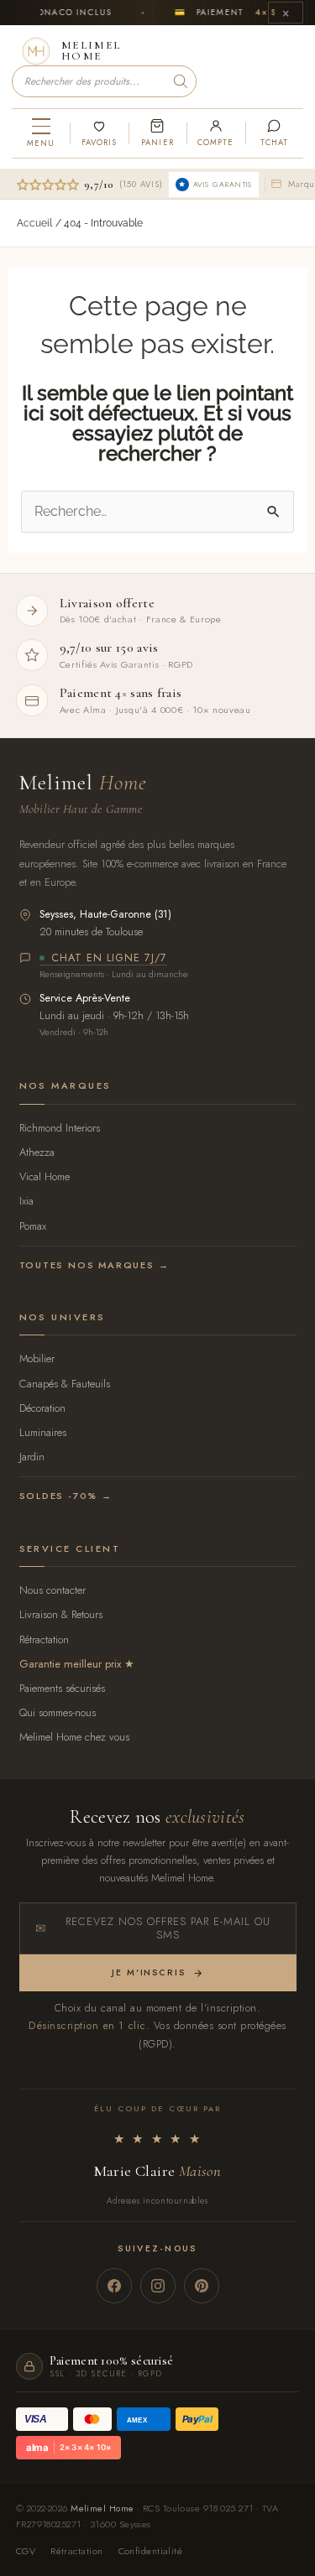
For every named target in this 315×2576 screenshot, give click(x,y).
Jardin (32, 1457)
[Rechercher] (181, 81)
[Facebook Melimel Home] (114, 2286)
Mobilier (37, 1358)
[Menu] (41, 133)
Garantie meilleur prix (70, 1664)
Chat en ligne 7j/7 (109, 959)
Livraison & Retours (61, 1614)
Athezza (37, 1152)
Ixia (26, 1201)
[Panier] (157, 133)
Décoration (42, 1408)
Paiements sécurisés (62, 1688)
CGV (26, 2551)
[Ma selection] (99, 133)
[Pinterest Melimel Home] (202, 2286)
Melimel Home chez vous (74, 1737)
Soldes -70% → (66, 1496)
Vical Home (45, 1176)
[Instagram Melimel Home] (158, 2286)
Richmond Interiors (60, 1128)
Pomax (33, 1226)
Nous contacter (52, 1590)
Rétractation (44, 1639)
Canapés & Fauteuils (65, 1384)
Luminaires (43, 1432)
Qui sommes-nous (58, 1712)
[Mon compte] (215, 133)
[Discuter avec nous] (274, 133)
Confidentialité (151, 2551)
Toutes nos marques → (94, 1265)
